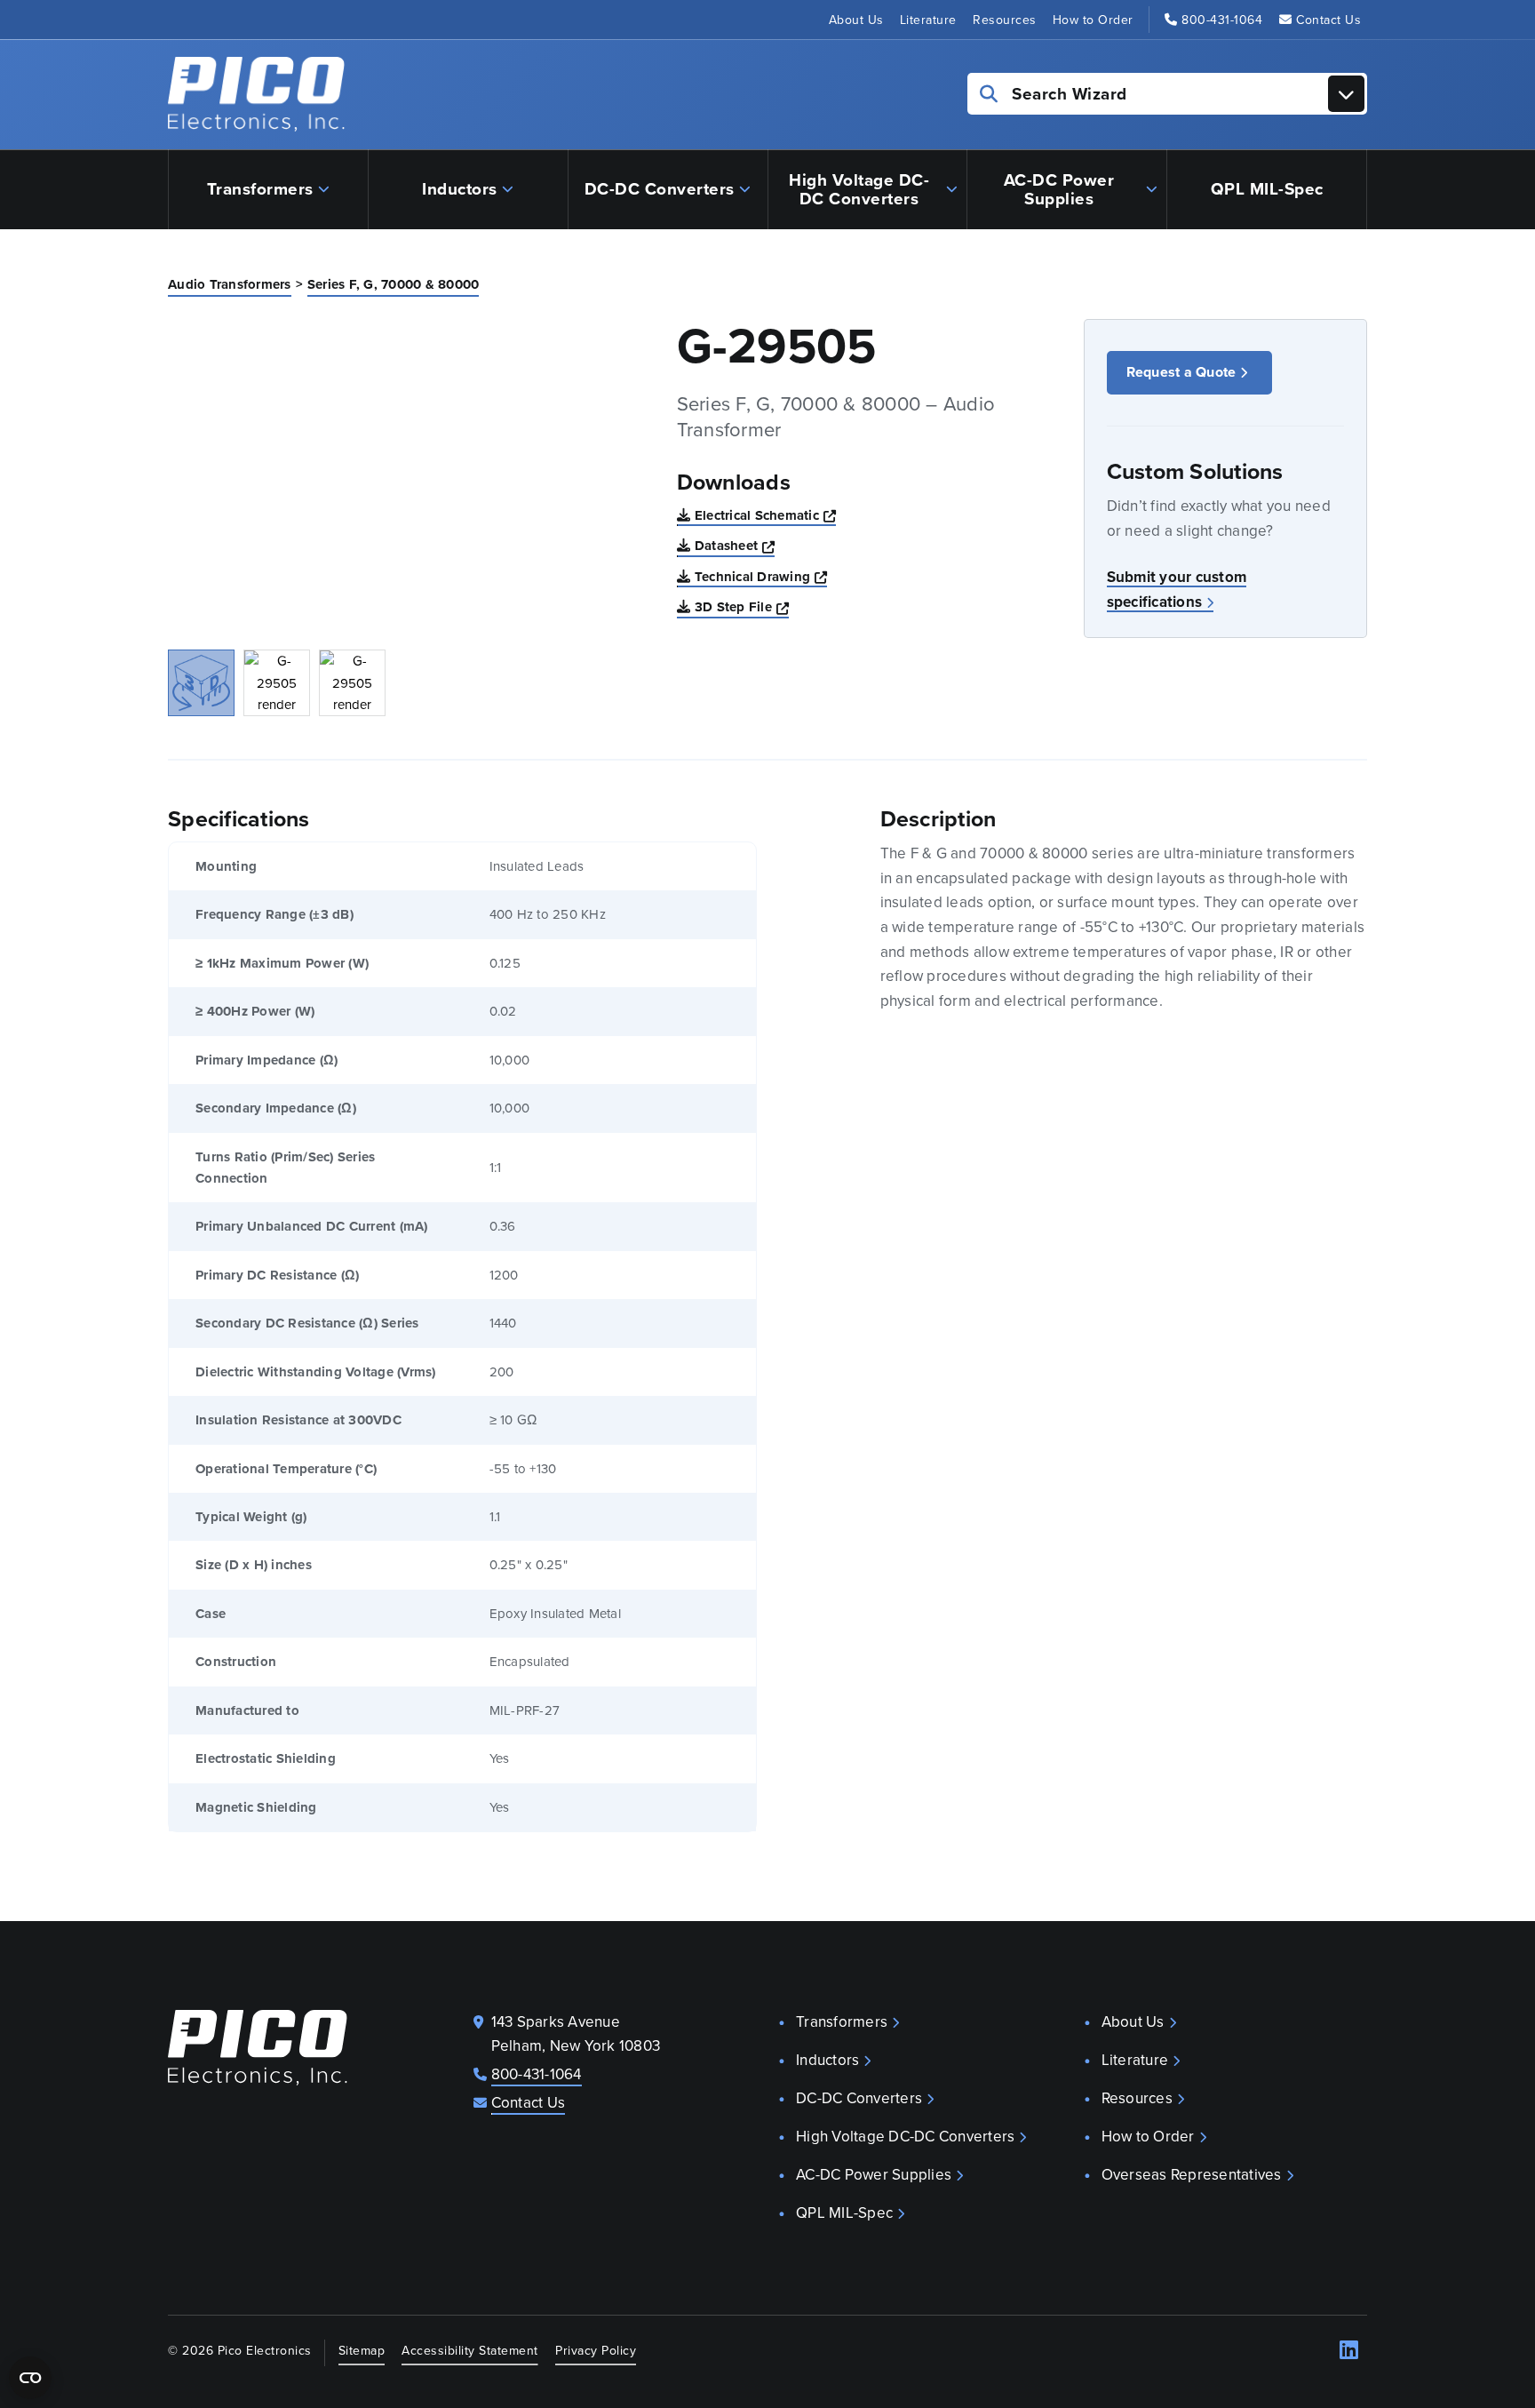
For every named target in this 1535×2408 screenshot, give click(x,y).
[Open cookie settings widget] (30, 2378)
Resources (1005, 20)
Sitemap (362, 2350)
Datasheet (735, 545)
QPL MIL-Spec (1267, 188)
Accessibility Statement (470, 2350)
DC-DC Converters (660, 188)
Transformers (260, 188)
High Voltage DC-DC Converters (859, 189)
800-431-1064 (1222, 20)
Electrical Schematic (765, 515)
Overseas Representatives (1192, 2174)
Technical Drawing (761, 576)
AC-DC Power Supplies (1059, 189)
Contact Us (1328, 20)
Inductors (460, 188)
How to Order (1093, 20)
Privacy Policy (596, 2350)
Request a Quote (1181, 372)
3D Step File (742, 606)
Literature (928, 20)
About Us (856, 20)
